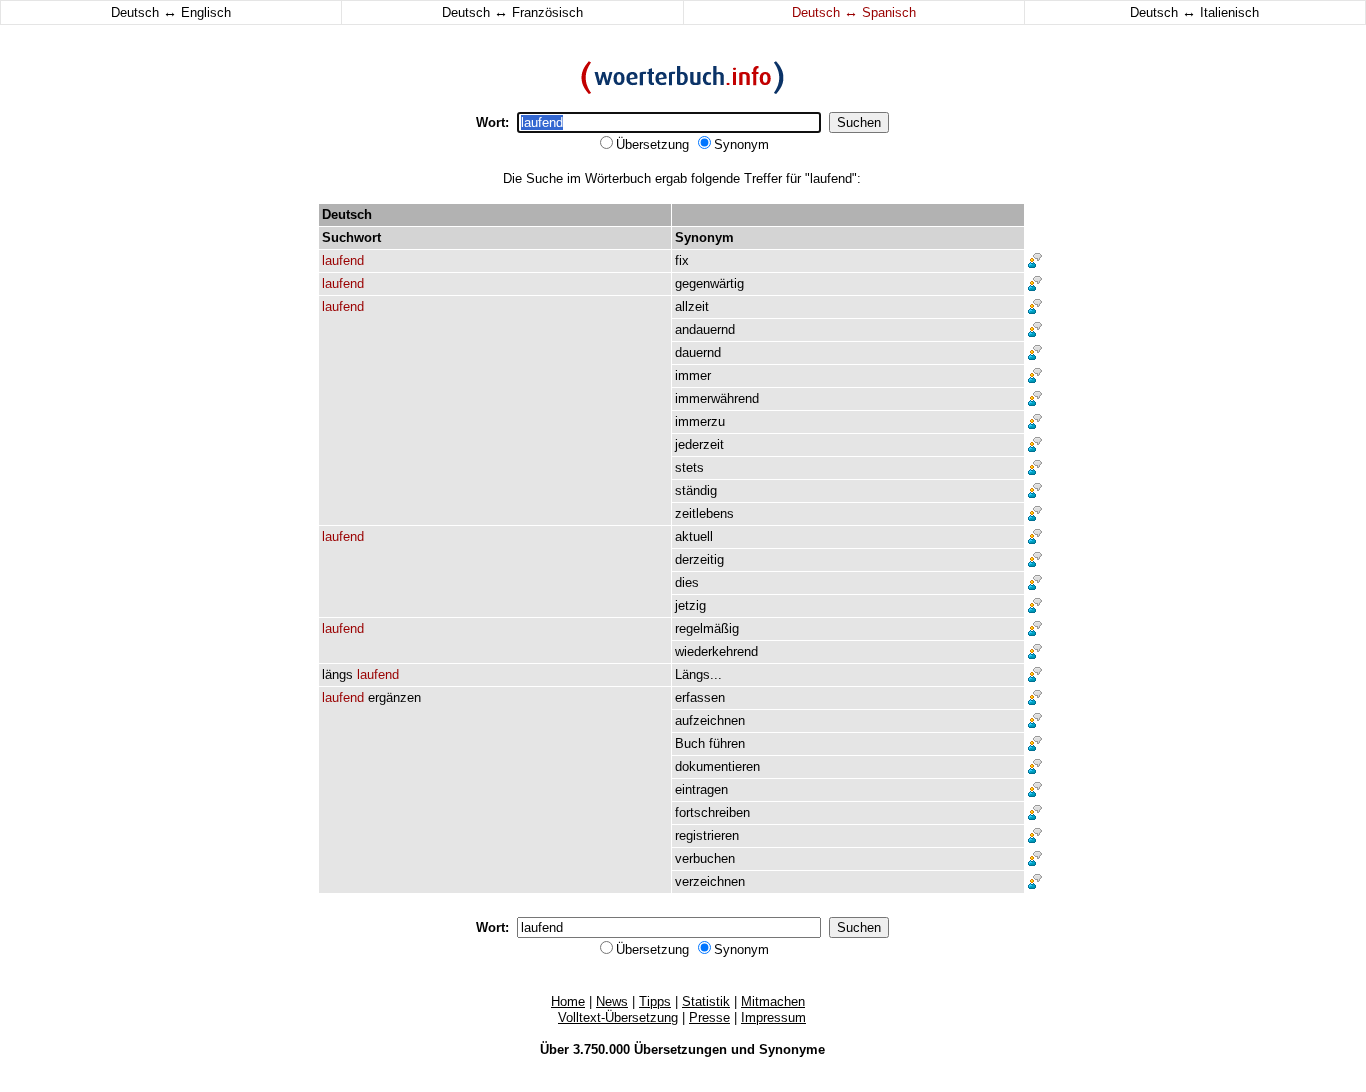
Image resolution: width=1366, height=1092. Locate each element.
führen (727, 743)
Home (568, 1001)
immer (693, 375)
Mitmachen (773, 1001)
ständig (696, 490)
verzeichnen (710, 881)
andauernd (705, 329)
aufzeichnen (710, 720)
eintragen (701, 789)
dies (687, 582)
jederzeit (699, 444)
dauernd (698, 352)
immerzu (700, 421)
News (612, 1001)
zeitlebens (704, 513)
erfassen (700, 697)
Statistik (706, 1001)
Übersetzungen (680, 1049)
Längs (692, 674)
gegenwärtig (709, 283)
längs (337, 674)
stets (689, 467)
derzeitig (699, 559)
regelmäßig (707, 628)
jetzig (690, 605)
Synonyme (792, 1049)
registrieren (707, 835)
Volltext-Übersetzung (618, 1017)
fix (682, 260)
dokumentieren (717, 766)
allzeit (692, 306)
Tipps (655, 1001)
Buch (690, 743)
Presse (709, 1017)
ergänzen (394, 697)
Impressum (773, 1017)
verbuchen (705, 858)
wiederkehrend (716, 651)
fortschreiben (712, 812)
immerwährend (717, 398)
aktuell (694, 536)
